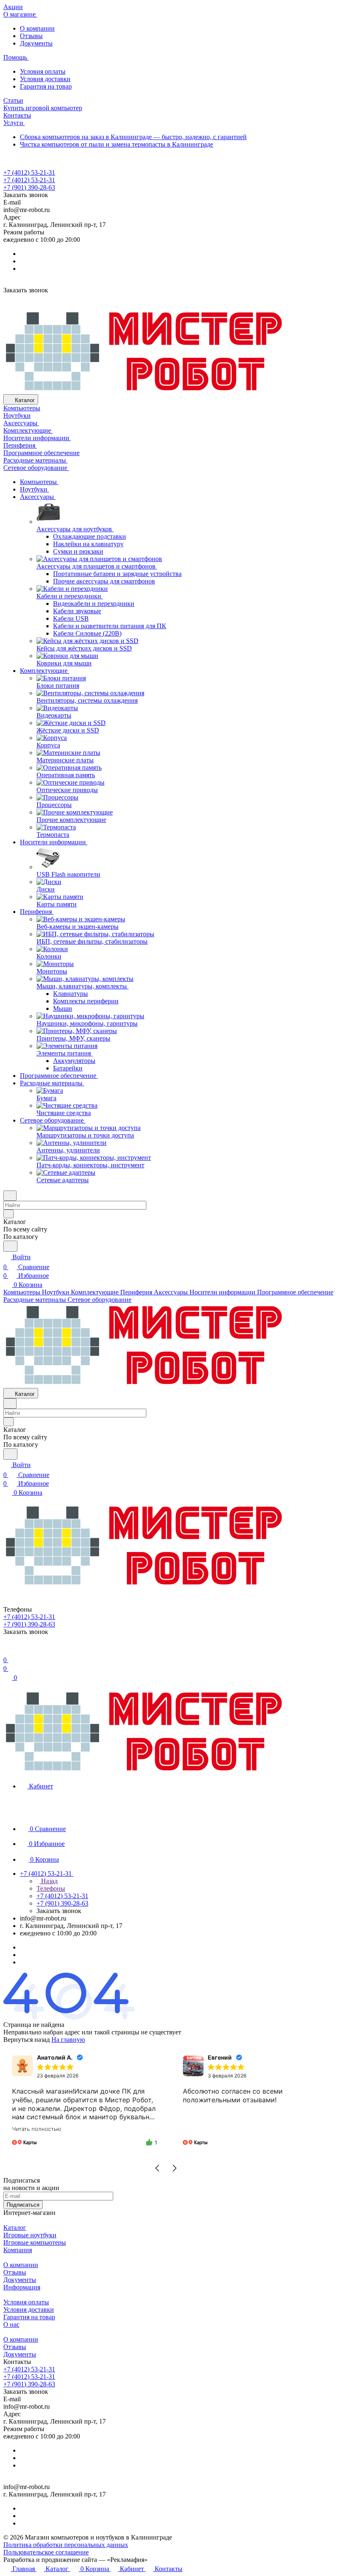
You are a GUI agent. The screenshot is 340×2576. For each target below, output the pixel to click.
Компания (18, 2250)
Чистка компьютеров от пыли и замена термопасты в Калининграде (117, 144)
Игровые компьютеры (35, 2242)
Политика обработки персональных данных (66, 2545)
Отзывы (31, 36)
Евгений (220, 2057)
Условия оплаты (43, 71)
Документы (36, 43)
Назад (49, 1881)
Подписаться (23, 2205)
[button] (157, 2168)
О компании (37, 28)
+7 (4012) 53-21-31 (29, 172)
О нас (11, 2324)
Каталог (15, 2228)
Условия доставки (45, 79)
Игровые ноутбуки (30, 2235)
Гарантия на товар (46, 86)
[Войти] (7, 1650)
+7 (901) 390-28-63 (29, 187)
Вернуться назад (27, 2040)
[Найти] (10, 1246)
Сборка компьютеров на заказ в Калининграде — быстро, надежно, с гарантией (133, 137)
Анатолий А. (55, 2057)
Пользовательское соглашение (46, 2552)
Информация (22, 2287)
